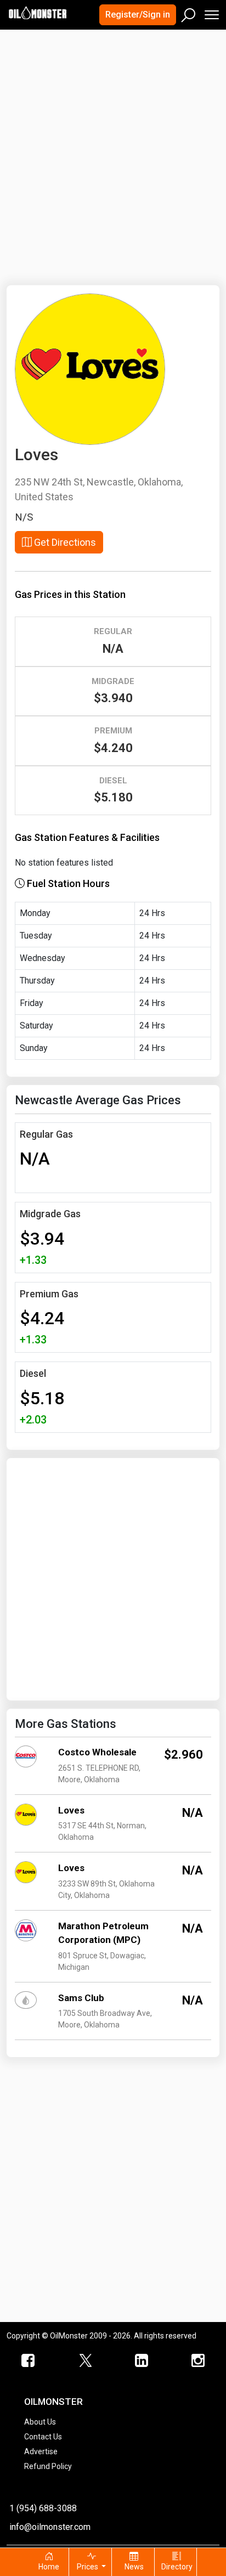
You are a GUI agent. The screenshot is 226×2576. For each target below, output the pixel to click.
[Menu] (211, 12)
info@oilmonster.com (50, 2527)
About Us (40, 2422)
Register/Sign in (138, 15)
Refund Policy (48, 2466)
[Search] (189, 13)
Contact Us (43, 2437)
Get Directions (64, 542)
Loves (71, 1810)
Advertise (41, 2451)
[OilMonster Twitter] (85, 2361)
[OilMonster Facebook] (28, 2361)
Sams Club (81, 1998)
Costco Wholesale (97, 1752)
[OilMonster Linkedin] (141, 2361)
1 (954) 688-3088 (43, 2508)
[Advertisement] (113, 151)
